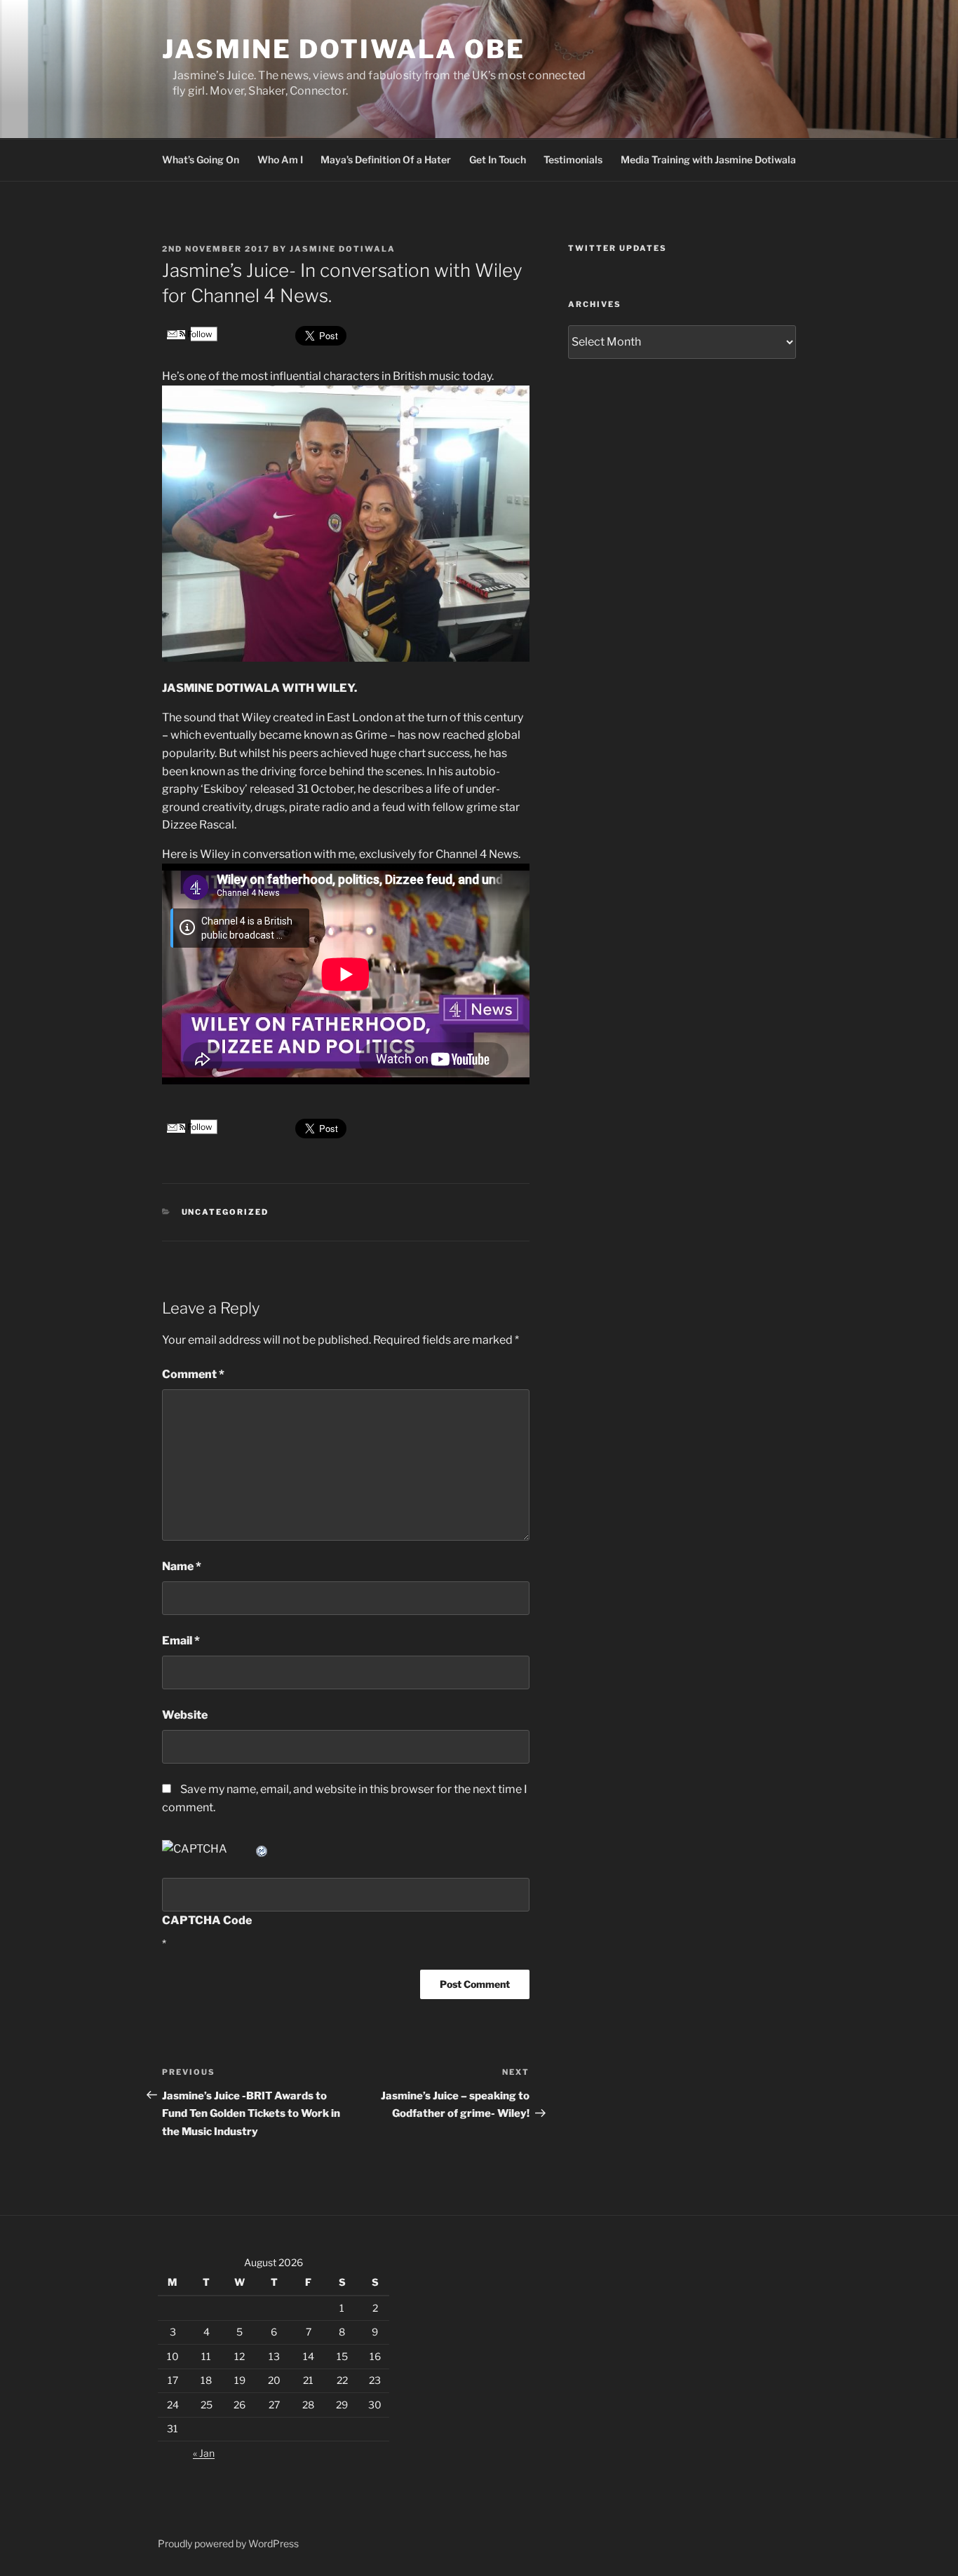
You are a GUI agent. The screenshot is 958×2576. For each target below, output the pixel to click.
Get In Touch (498, 159)
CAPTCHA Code (207, 1920)
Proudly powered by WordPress (228, 2543)
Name (182, 1566)
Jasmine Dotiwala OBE (344, 49)
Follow (199, 334)
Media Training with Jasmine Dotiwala (708, 159)
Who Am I (280, 159)
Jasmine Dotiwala (343, 249)
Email (181, 1641)
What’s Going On (201, 159)
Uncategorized (225, 1212)
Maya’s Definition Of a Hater (386, 159)
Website (185, 1715)
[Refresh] (262, 1849)
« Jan (204, 2453)
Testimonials (573, 159)
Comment (193, 1374)
